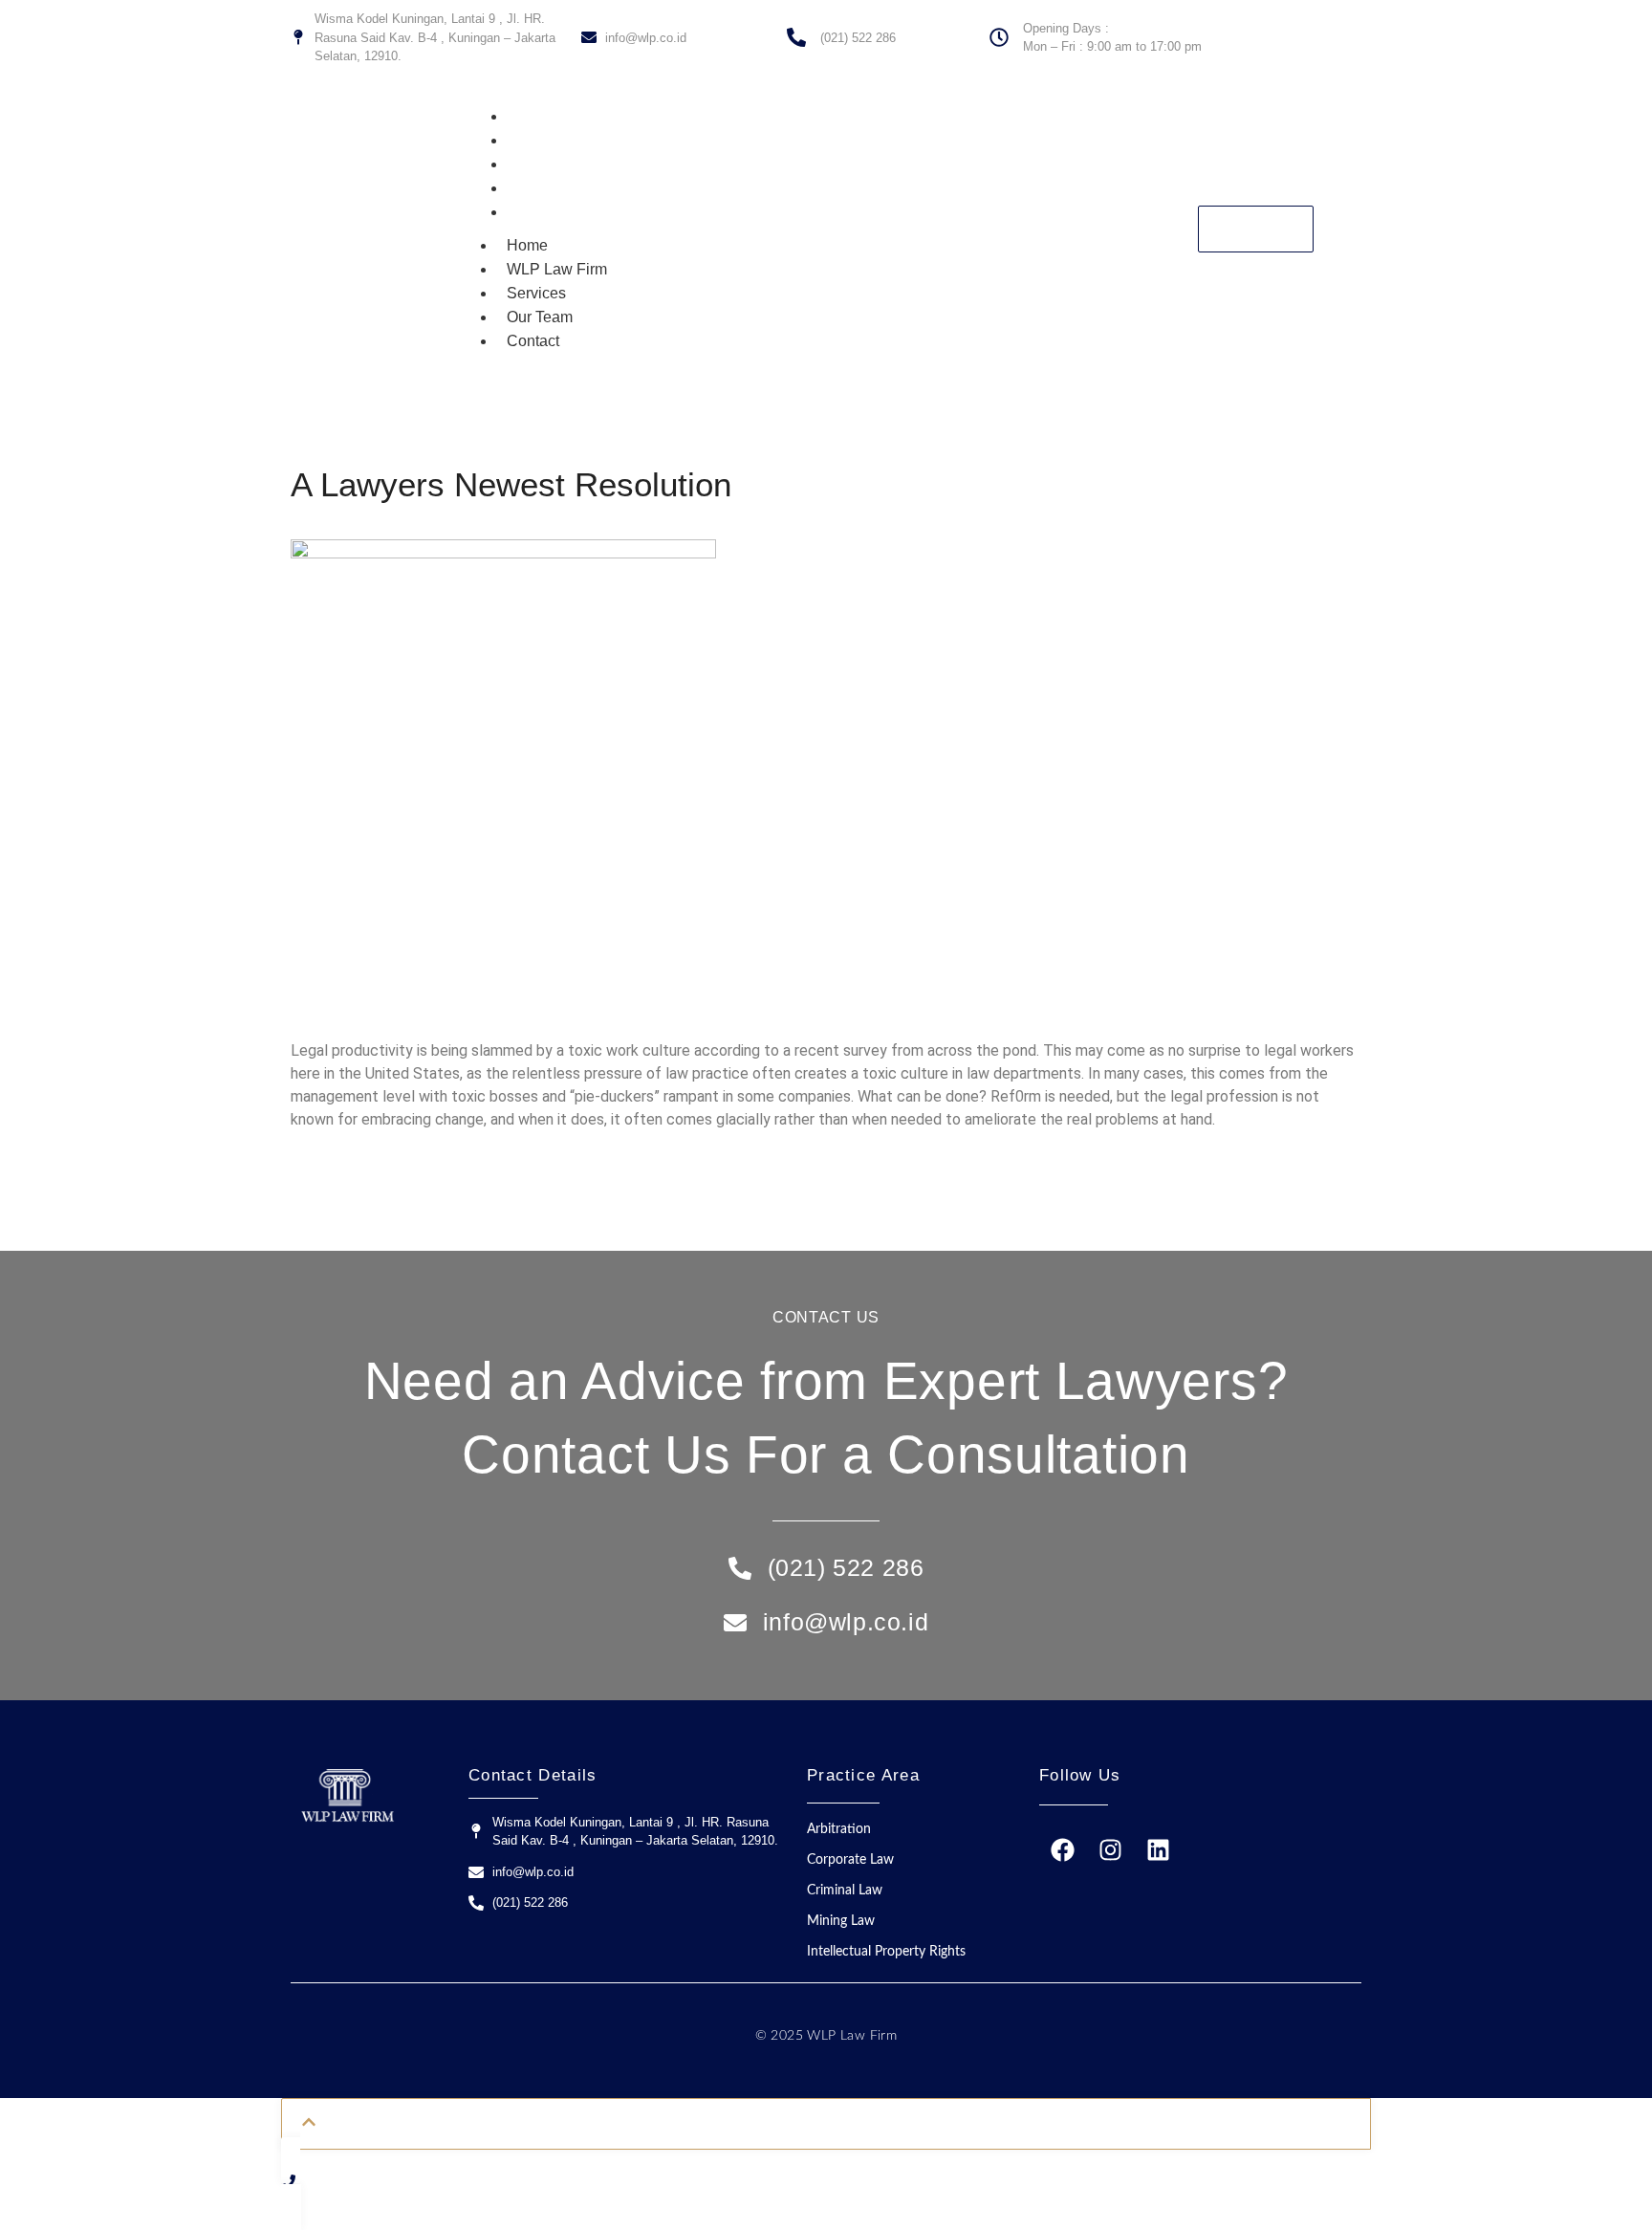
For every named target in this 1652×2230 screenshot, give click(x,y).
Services (545, 164)
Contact (542, 212)
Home (536, 116)
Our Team (548, 188)
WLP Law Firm (565, 140)
